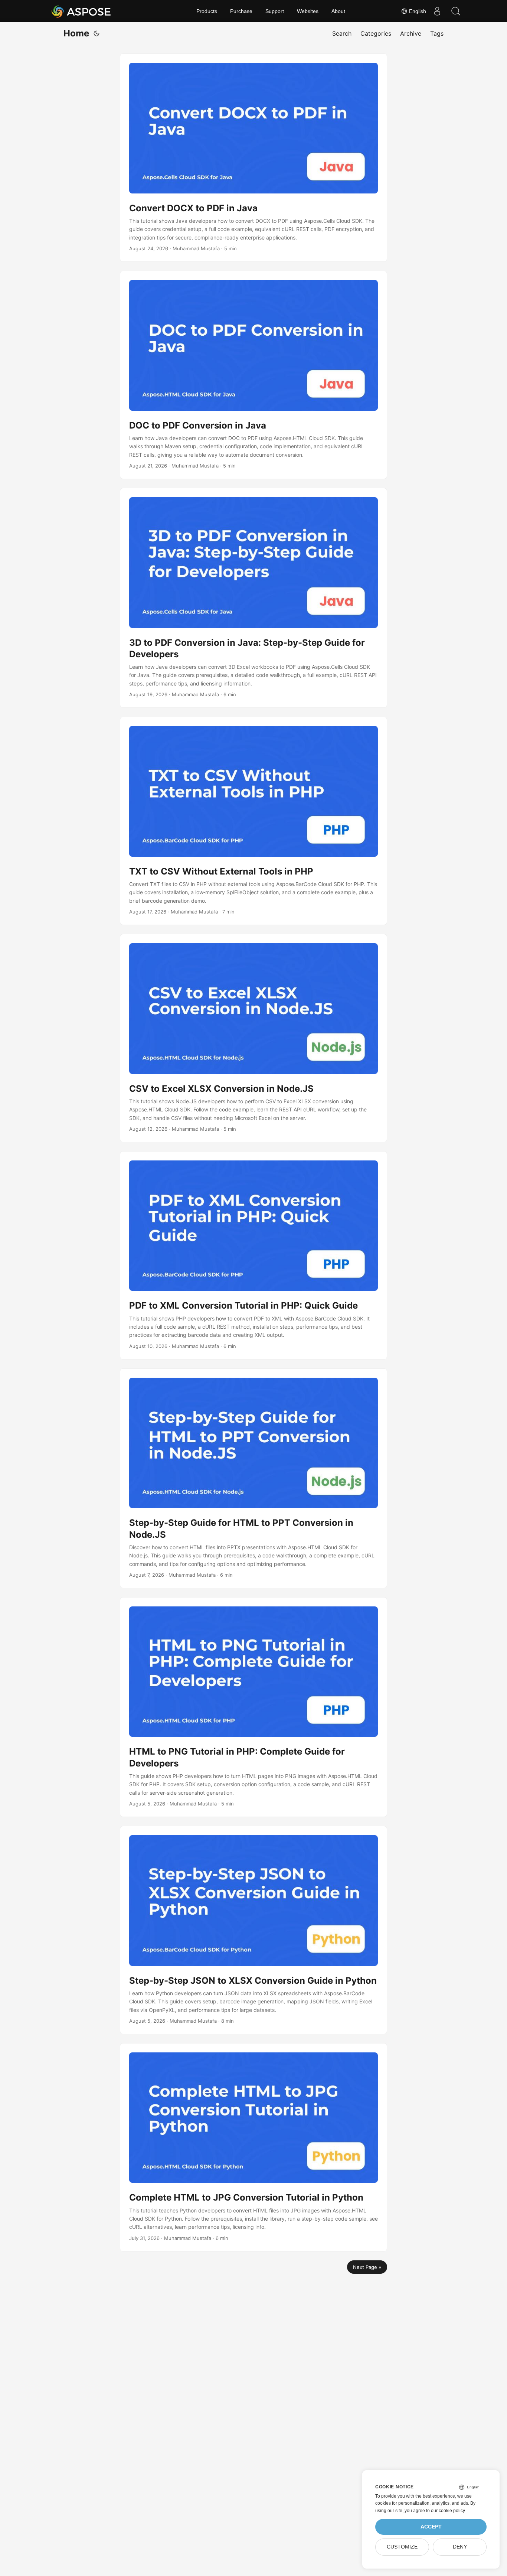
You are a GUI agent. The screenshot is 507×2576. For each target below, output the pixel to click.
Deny (460, 2547)
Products (207, 11)
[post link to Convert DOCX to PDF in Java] (253, 158)
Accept (431, 2527)
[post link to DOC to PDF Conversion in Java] (253, 375)
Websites (308, 11)
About (338, 11)
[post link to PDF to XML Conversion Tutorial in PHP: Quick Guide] (253, 1255)
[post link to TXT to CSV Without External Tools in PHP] (253, 821)
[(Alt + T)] (97, 33)
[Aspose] (81, 11)
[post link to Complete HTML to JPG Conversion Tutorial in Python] (253, 2147)
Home (76, 33)
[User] (437, 11)
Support (275, 11)
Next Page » (367, 2267)
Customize (402, 2547)
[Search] (456, 11)
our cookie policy (448, 2511)
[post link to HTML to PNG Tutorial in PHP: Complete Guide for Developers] (253, 1707)
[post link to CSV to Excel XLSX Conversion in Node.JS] (253, 1038)
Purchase (241, 11)
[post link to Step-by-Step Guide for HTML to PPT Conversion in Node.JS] (253, 1478)
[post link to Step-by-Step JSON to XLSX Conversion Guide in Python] (253, 1930)
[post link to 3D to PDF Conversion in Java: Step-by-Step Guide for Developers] (253, 598)
